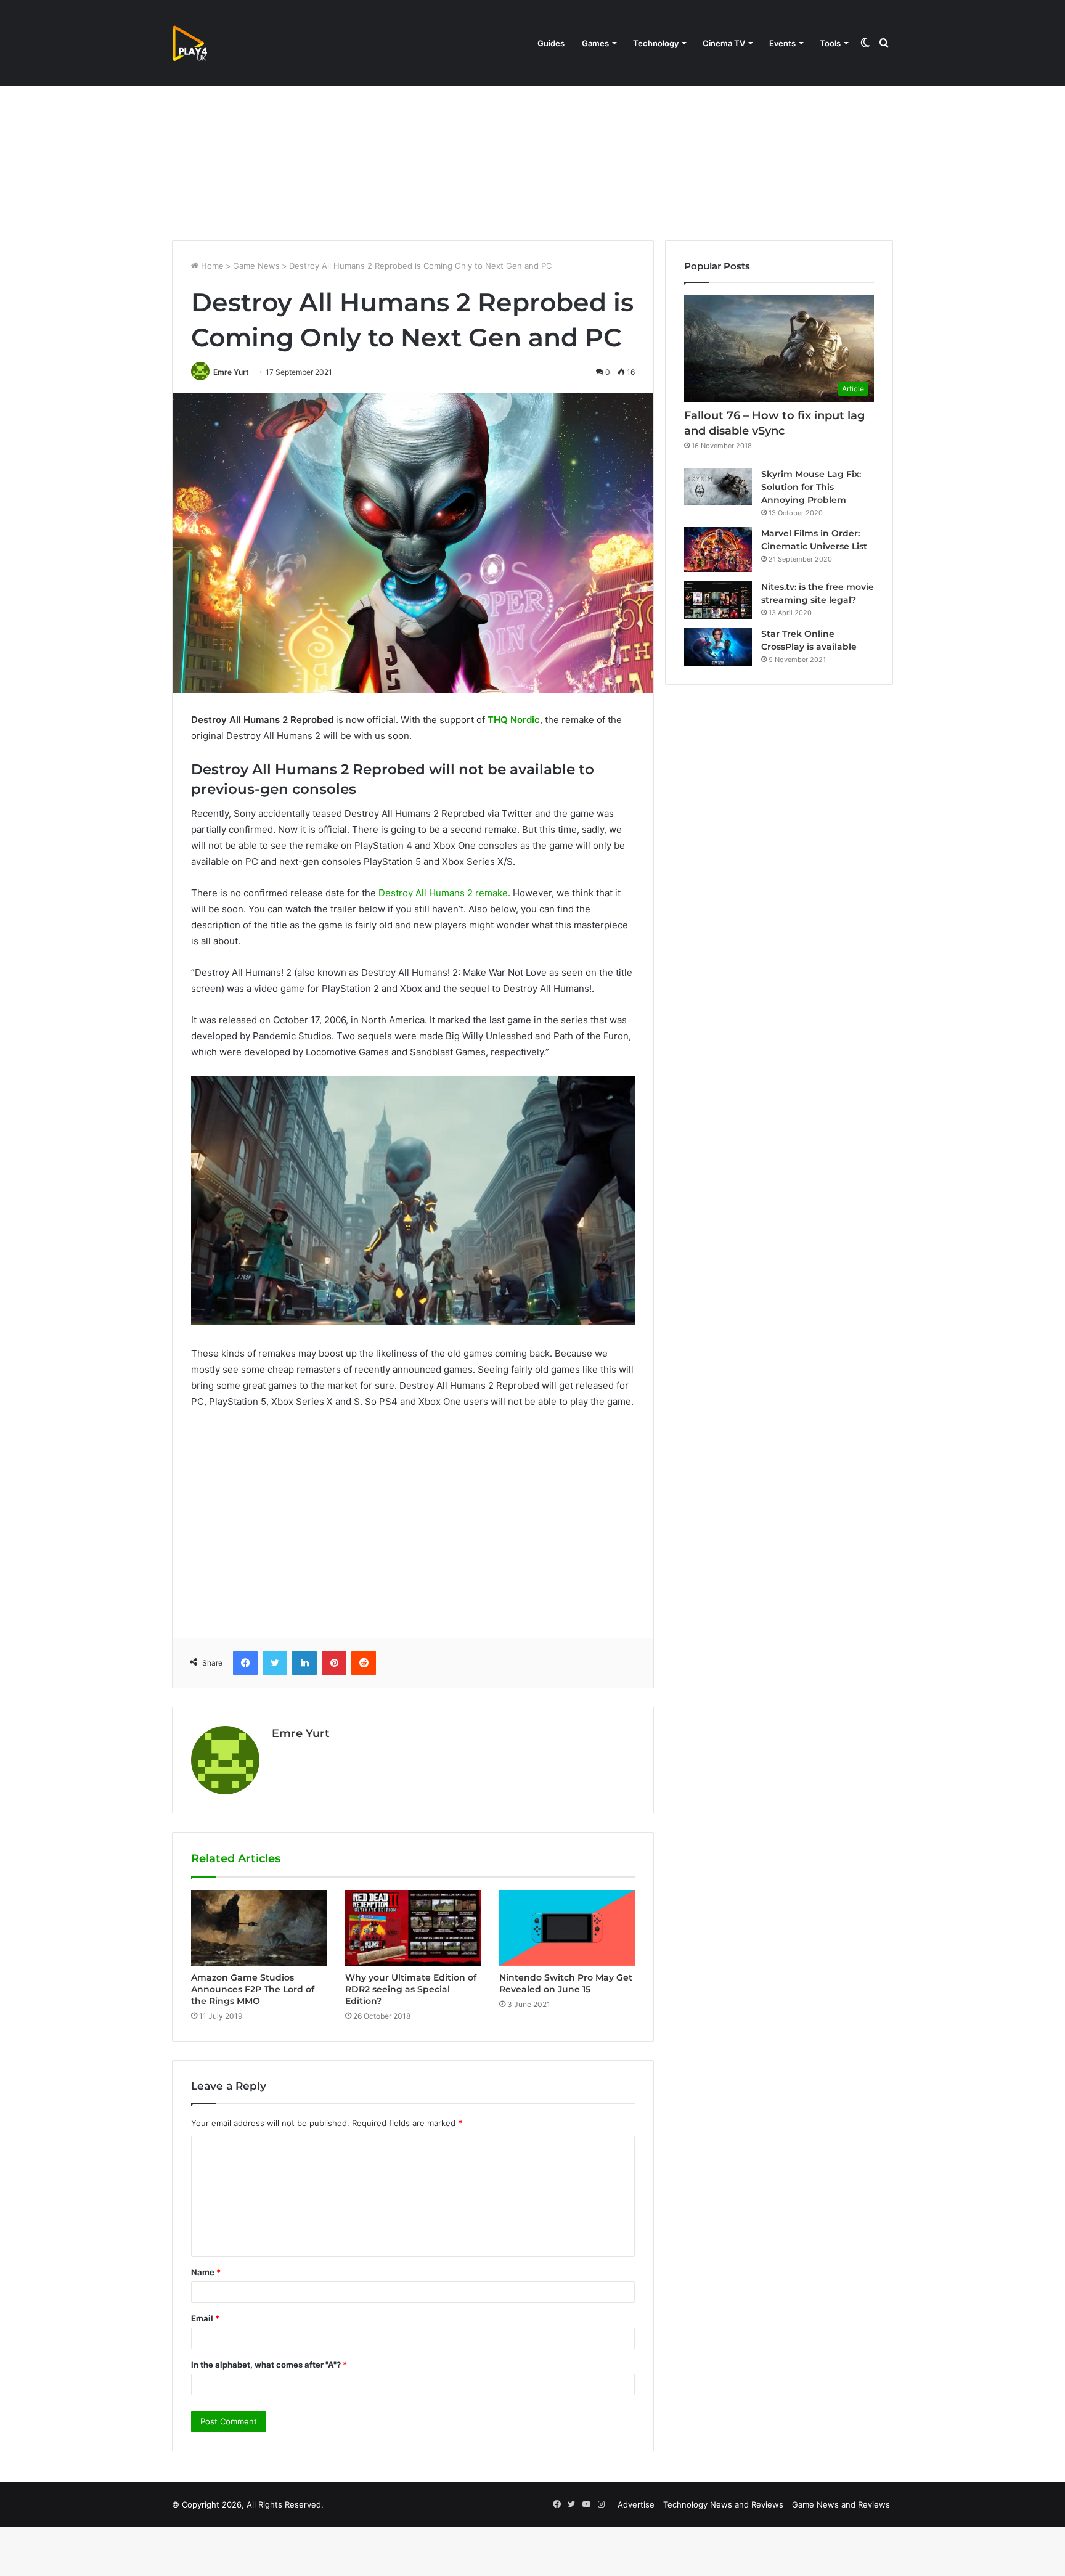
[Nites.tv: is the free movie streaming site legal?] (718, 600)
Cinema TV (724, 43)
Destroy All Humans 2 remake (443, 893)
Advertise (636, 2504)
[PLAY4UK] (201, 43)
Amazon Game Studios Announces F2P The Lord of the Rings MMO (253, 1989)
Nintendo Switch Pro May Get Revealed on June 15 (566, 1983)
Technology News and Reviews (723, 2504)
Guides (551, 43)
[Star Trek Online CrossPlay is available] (718, 647)
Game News (256, 266)
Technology (656, 43)
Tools (830, 43)
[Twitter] (275, 1663)
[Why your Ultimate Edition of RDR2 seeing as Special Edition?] (413, 1928)
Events (782, 43)
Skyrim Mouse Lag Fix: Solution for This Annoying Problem (811, 487)
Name (206, 2272)
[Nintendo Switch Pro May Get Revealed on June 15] (567, 1928)
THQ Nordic (514, 720)
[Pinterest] (334, 1663)
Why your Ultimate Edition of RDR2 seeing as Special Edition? (411, 1989)
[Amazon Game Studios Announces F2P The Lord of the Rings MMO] (259, 1928)
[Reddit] (364, 1663)
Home (211, 266)
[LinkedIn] (304, 1663)
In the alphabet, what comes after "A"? (269, 2365)
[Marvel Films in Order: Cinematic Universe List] (718, 550)
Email (205, 2318)
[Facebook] (245, 1663)
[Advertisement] (532, 136)
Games (595, 43)
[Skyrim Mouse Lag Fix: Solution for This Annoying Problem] (718, 487)
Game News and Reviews (841, 2504)
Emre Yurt (231, 372)
